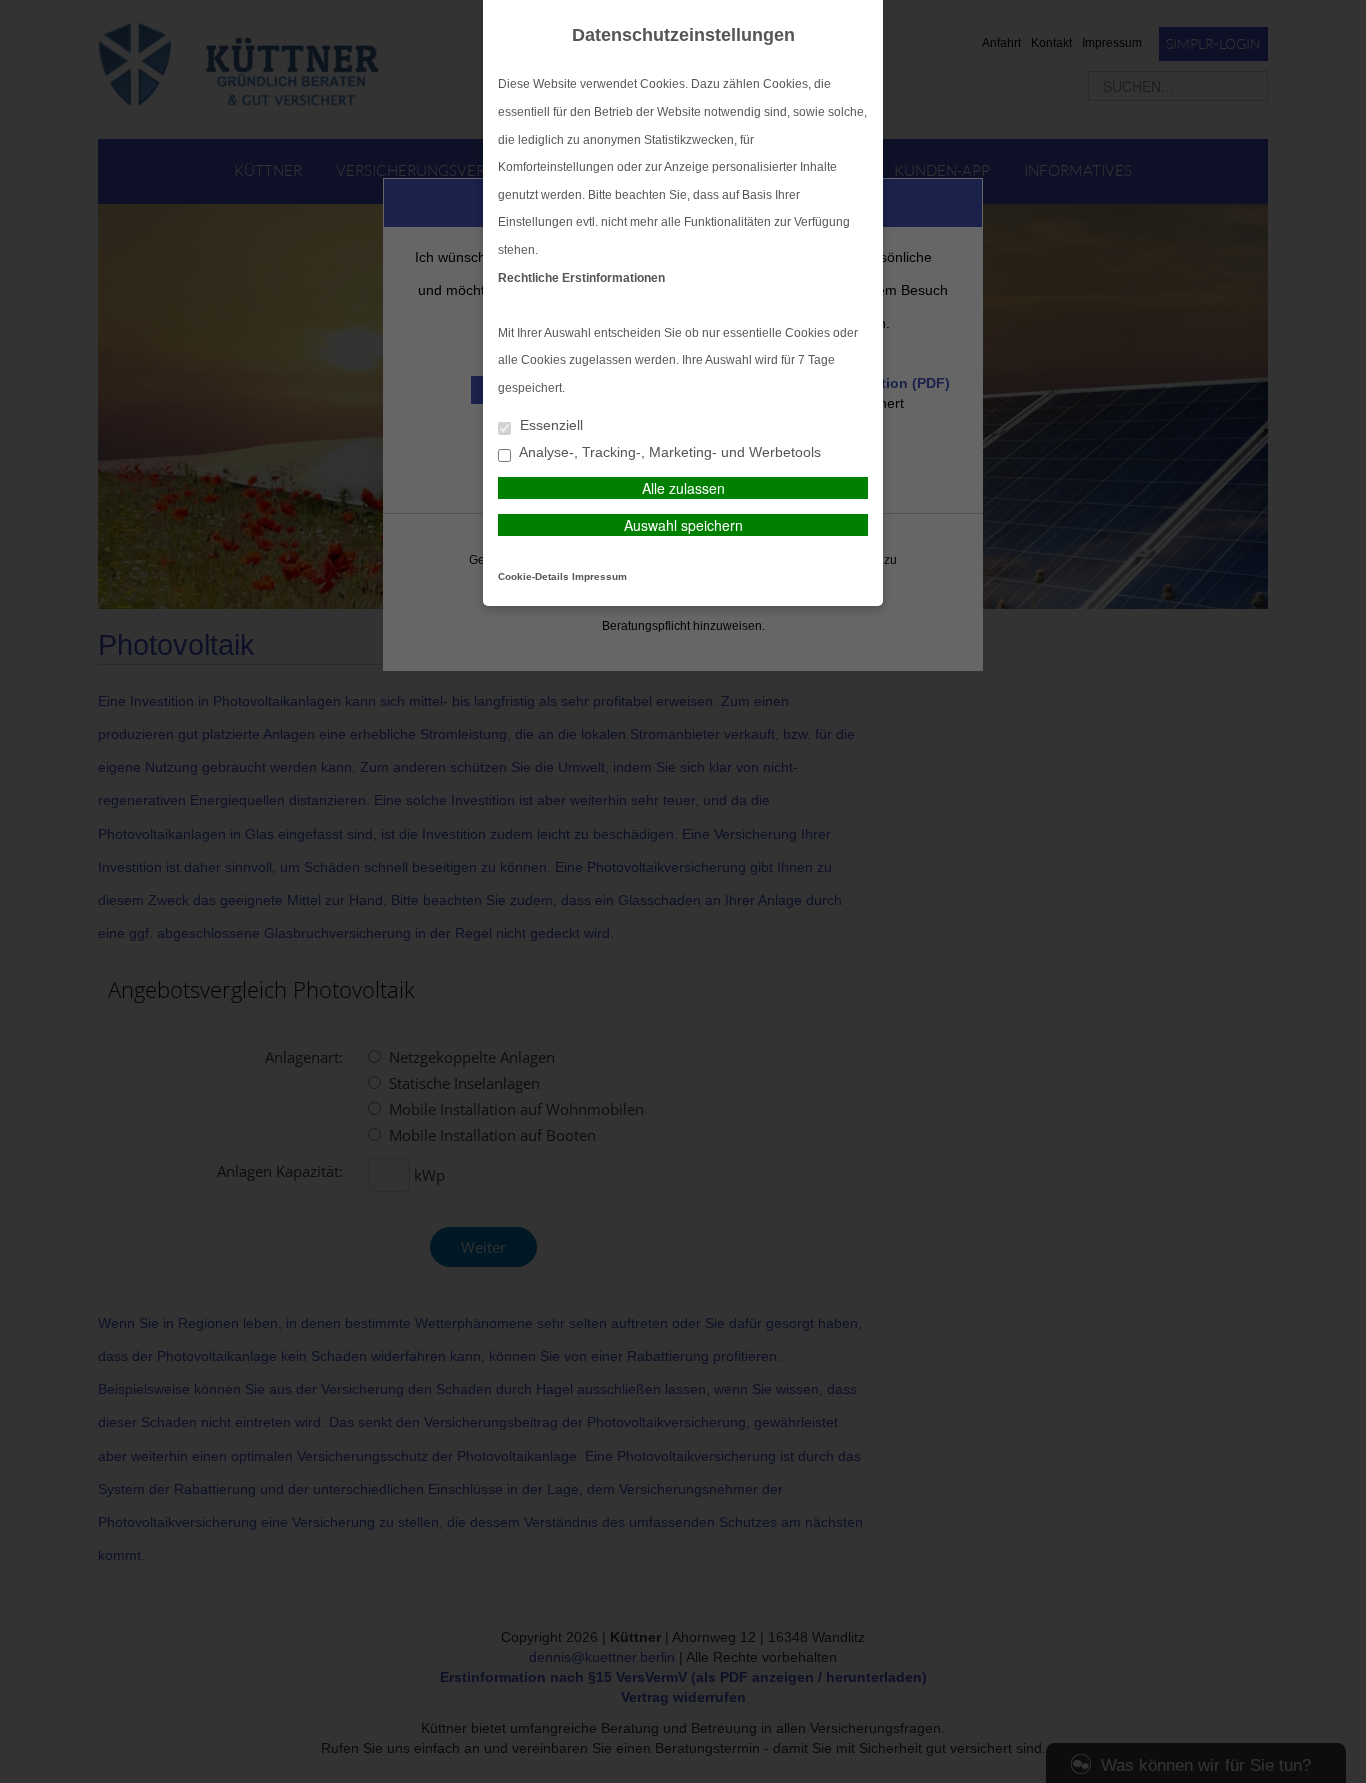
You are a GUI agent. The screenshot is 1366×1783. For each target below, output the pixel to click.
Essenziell (549, 425)
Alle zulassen (683, 488)
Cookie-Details (533, 576)
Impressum (599, 576)
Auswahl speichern (683, 525)
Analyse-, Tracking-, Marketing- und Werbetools (668, 452)
